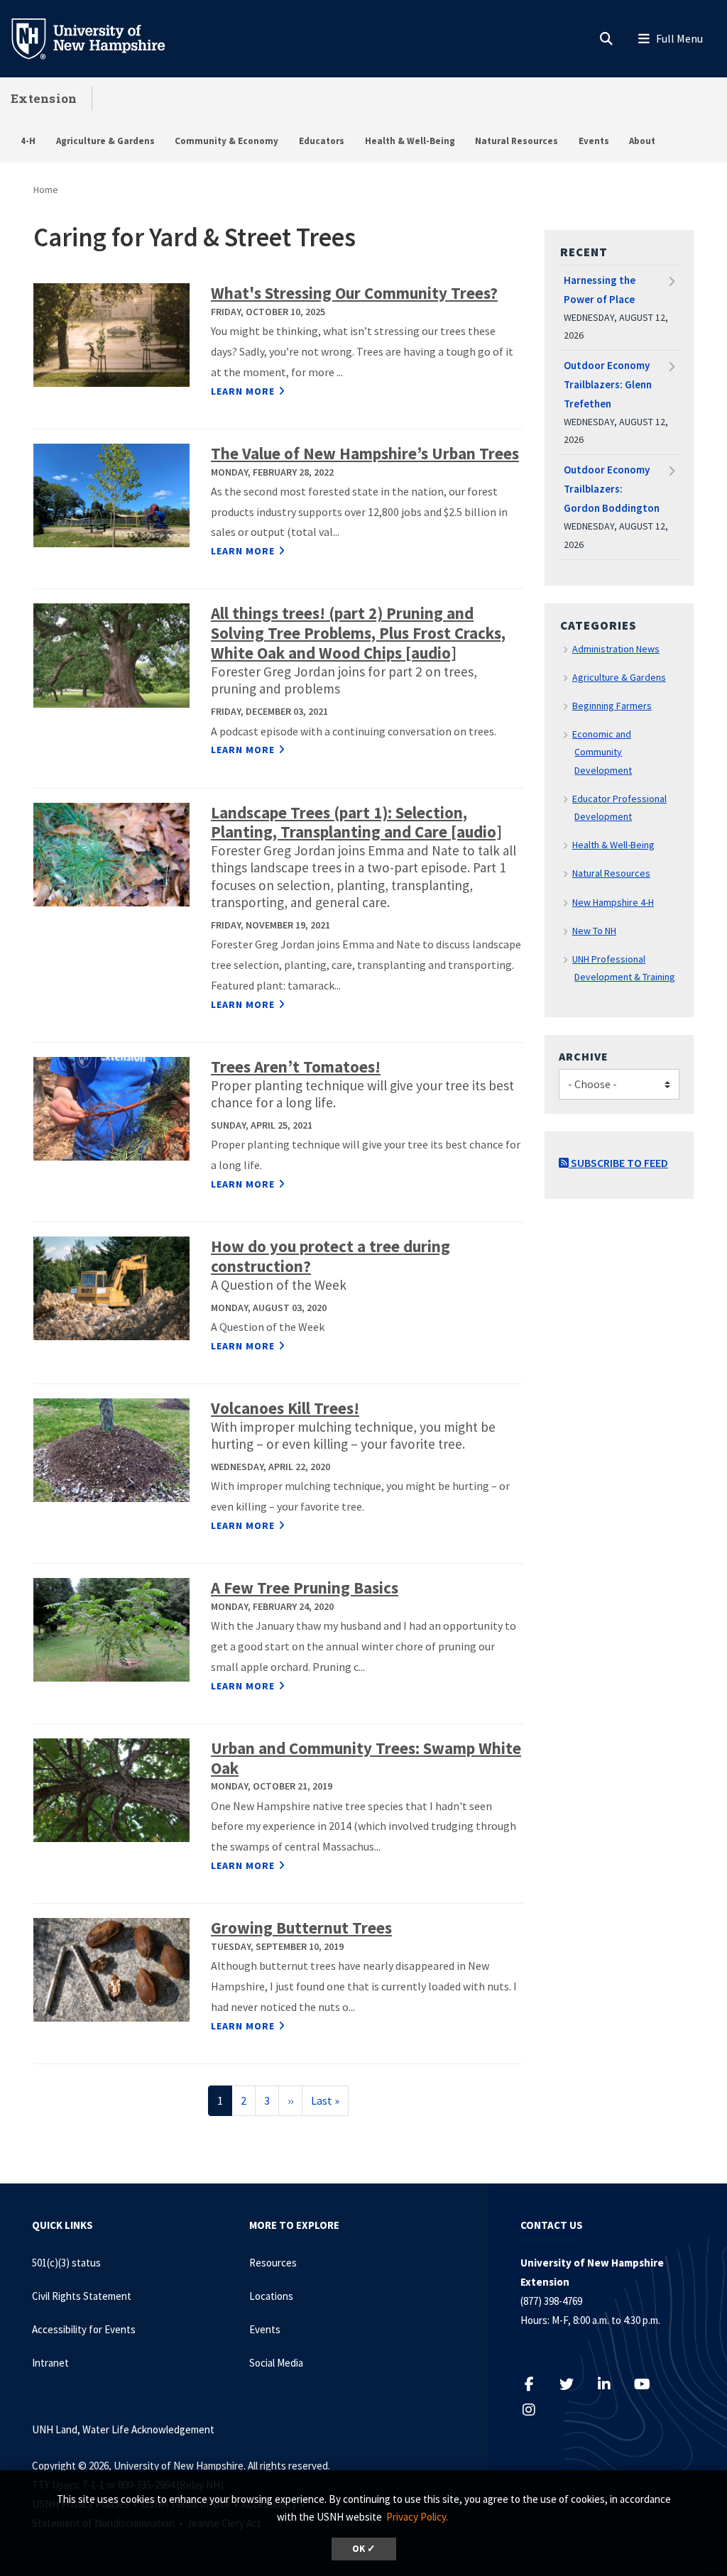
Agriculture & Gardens (105, 141)
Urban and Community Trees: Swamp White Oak (366, 1758)
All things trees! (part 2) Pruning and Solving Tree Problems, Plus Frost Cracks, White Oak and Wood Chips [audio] (358, 633)
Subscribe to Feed (618, 1163)
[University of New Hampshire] (99, 38)
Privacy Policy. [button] (417, 2517)
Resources (273, 2263)
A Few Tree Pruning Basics (305, 1588)
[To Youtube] (649, 2384)
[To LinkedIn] (612, 2384)
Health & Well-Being (410, 141)
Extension (44, 98)
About (642, 141)
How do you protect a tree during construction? (330, 1256)
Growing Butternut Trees (301, 1928)
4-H (28, 141)
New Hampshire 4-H (613, 902)
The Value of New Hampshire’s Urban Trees (365, 453)
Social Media (276, 2363)
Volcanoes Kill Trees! (285, 1408)
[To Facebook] (536, 2384)
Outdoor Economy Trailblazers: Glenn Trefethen (608, 384)
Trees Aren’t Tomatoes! (296, 1067)
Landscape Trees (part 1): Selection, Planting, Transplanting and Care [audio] (356, 822)
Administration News (616, 649)
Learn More (243, 391)
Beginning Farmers (612, 706)
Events (594, 141)
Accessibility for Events (84, 2329)
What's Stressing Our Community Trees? (354, 293)
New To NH (594, 931)
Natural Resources (516, 141)
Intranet (50, 2363)
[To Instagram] (536, 2410)
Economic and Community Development (602, 752)
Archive (584, 1056)
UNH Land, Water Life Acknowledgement (123, 2429)
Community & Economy (226, 141)
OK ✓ (364, 2549)
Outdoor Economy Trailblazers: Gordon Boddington (612, 489)
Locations (271, 2296)
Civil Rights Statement (82, 2296)
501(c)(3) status (66, 2263)
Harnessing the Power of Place (600, 290)
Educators (322, 141)
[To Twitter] (574, 2384)
